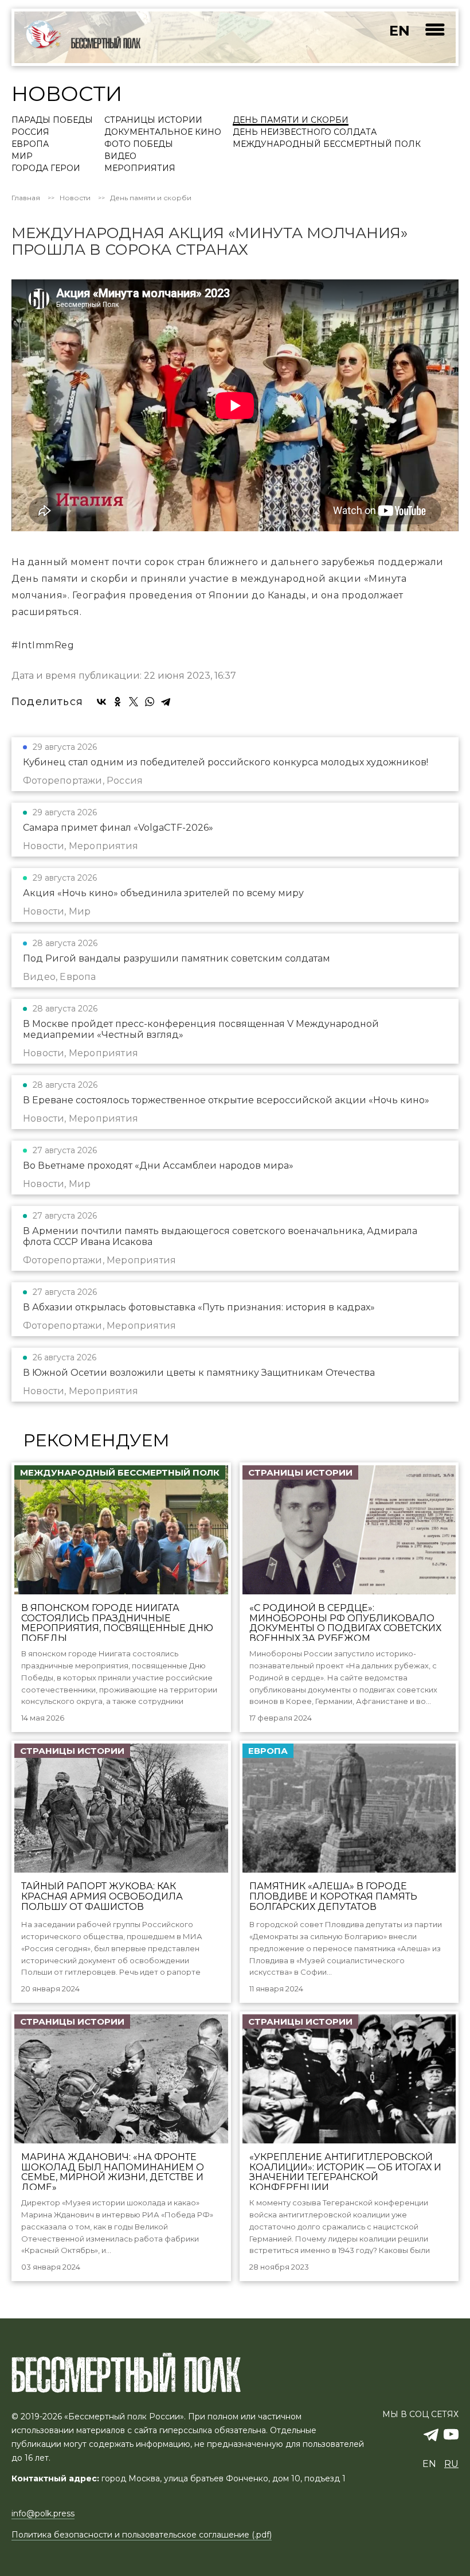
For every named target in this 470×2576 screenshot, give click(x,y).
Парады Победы (52, 120)
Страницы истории (153, 120)
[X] (134, 702)
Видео (120, 157)
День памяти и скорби (291, 120)
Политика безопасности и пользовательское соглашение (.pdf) (142, 2535)
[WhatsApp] (150, 702)
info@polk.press (43, 2513)
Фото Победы (139, 145)
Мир (22, 157)
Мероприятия (140, 169)
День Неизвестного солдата (305, 133)
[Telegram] (166, 702)
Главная (26, 198)
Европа (30, 145)
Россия (30, 133)
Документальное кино (163, 133)
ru (451, 2464)
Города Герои (46, 169)
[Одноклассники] (117, 702)
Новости (75, 198)
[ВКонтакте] (101, 702)
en (399, 31)
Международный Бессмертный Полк (327, 145)
